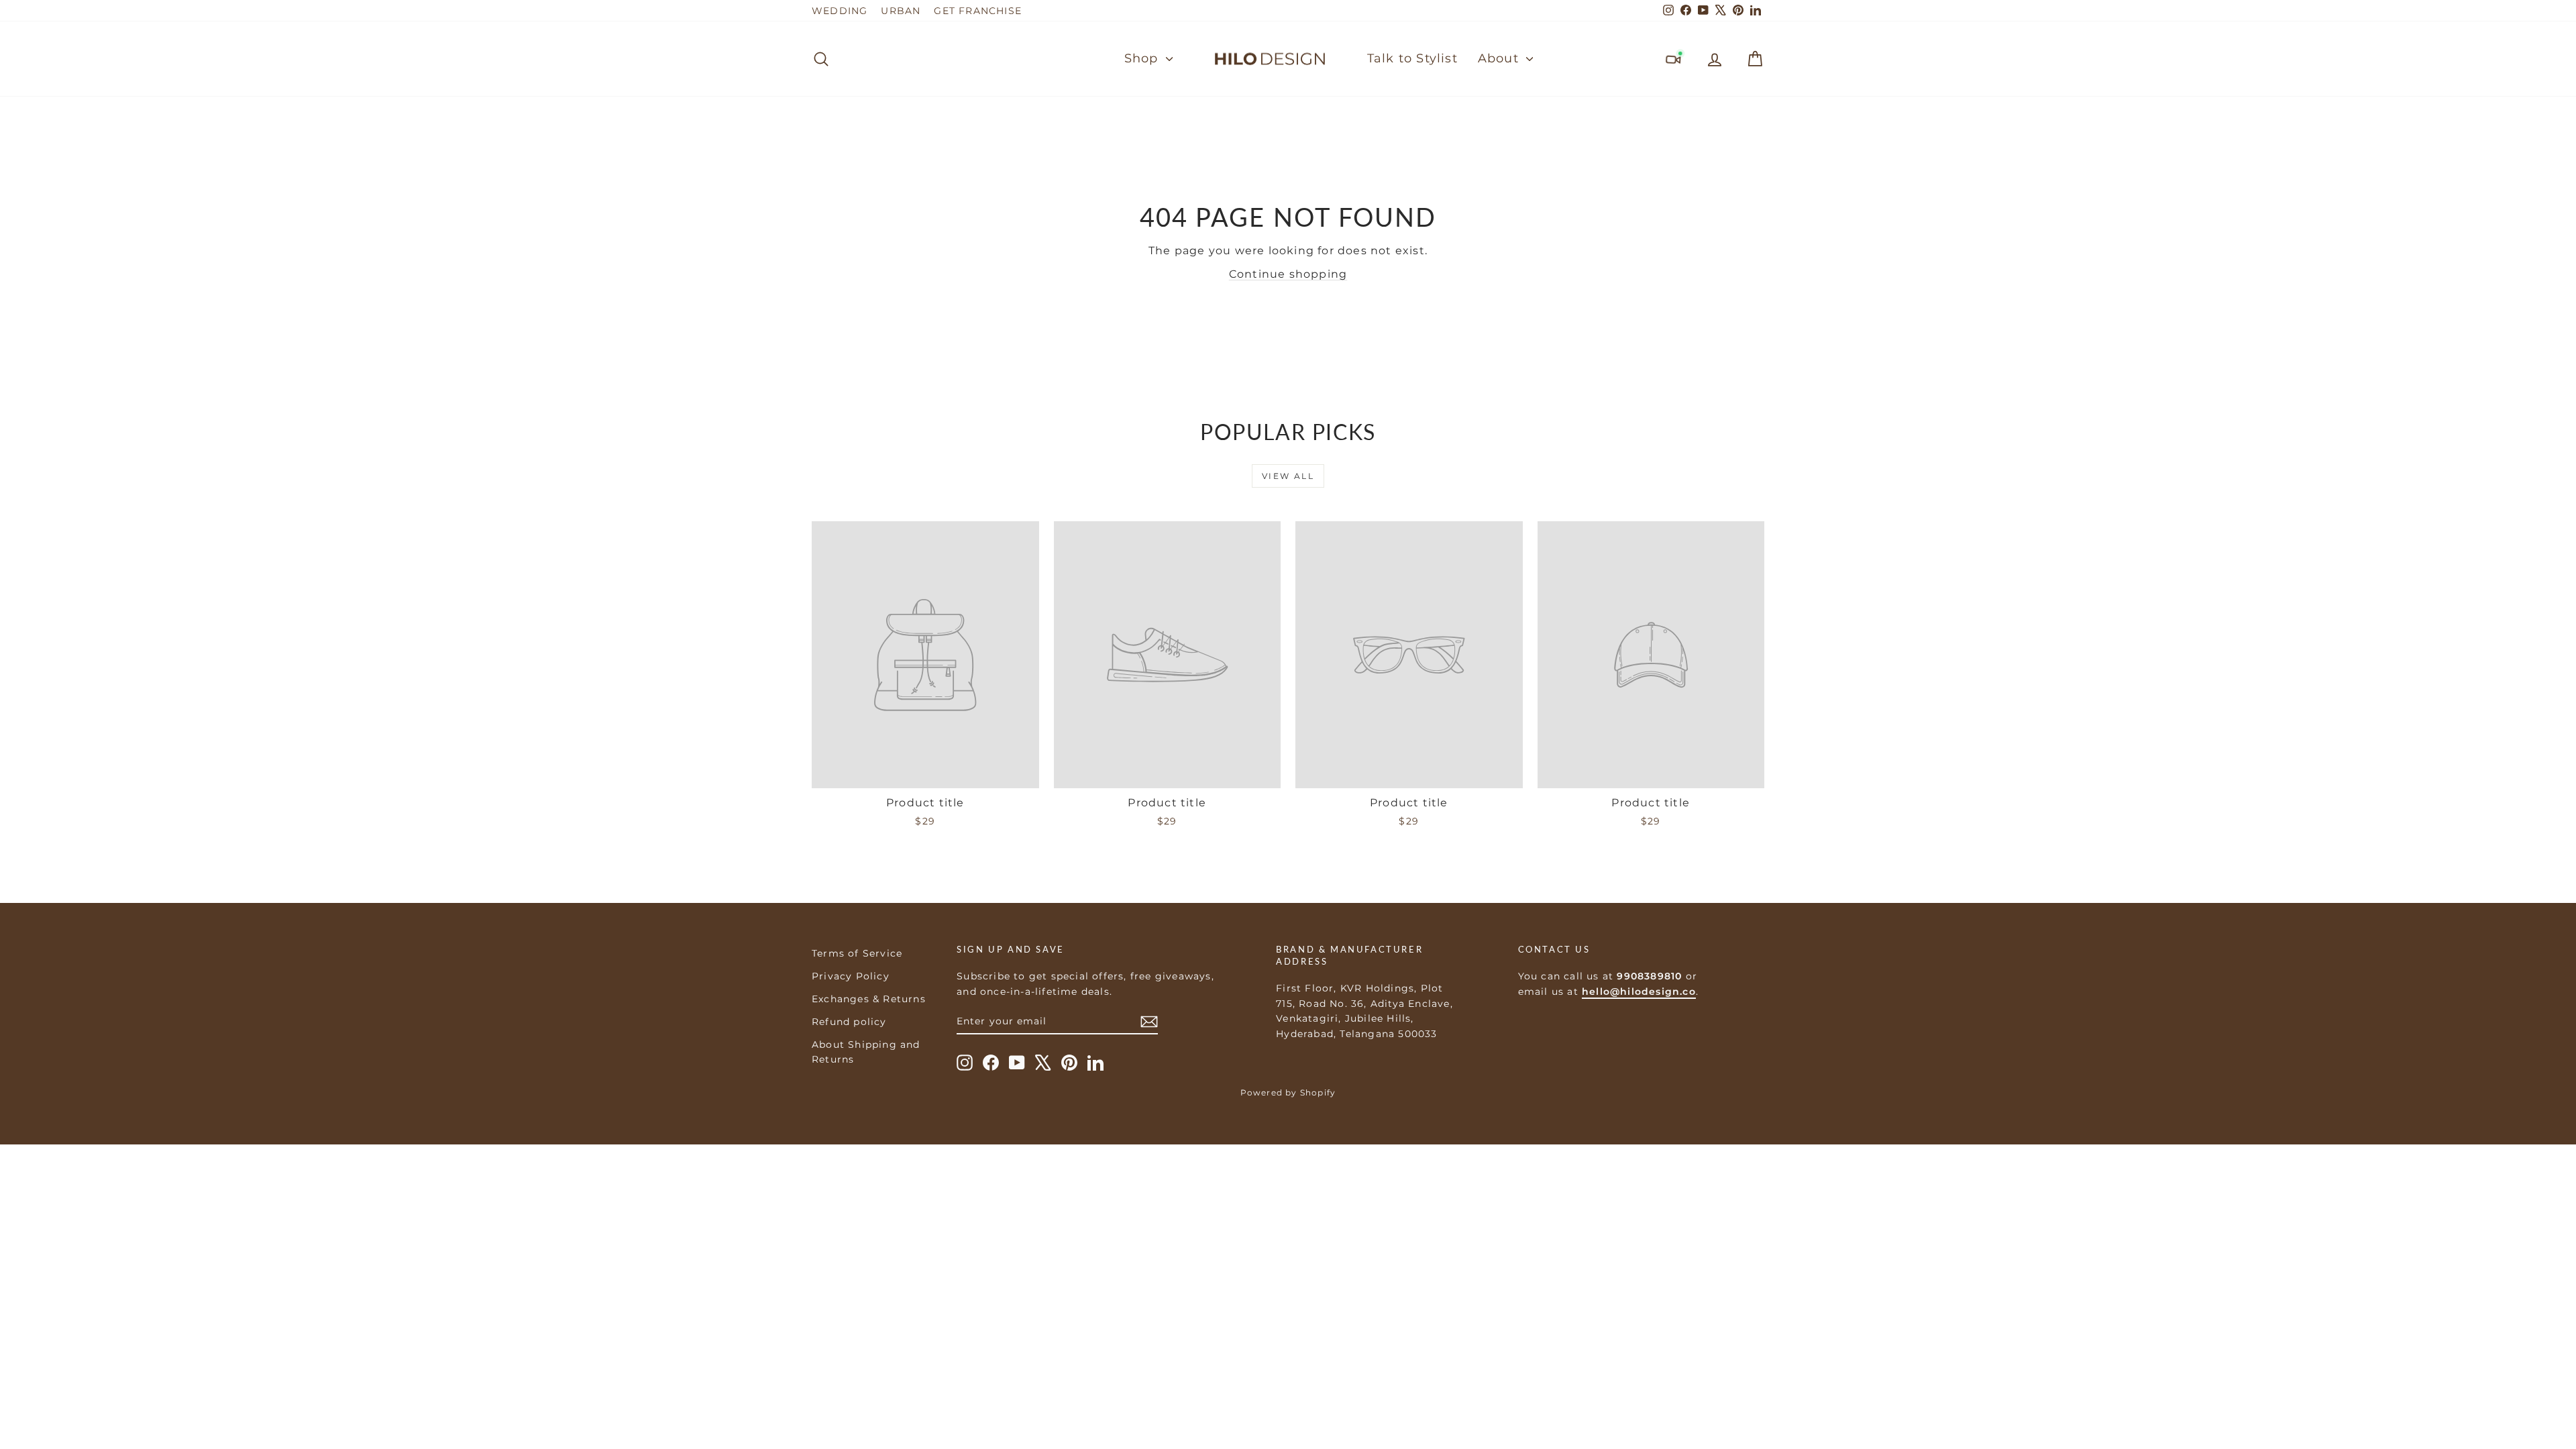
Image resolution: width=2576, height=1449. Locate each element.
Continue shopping (1288, 274)
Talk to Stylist (1412, 58)
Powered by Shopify (1288, 1092)
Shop (1143, 58)
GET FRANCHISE (978, 11)
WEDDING (840, 11)
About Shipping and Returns (866, 1052)
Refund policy (849, 1022)
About (1500, 58)
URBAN (901, 11)
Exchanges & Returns (869, 999)
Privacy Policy (851, 976)
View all (1288, 476)
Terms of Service (857, 953)
